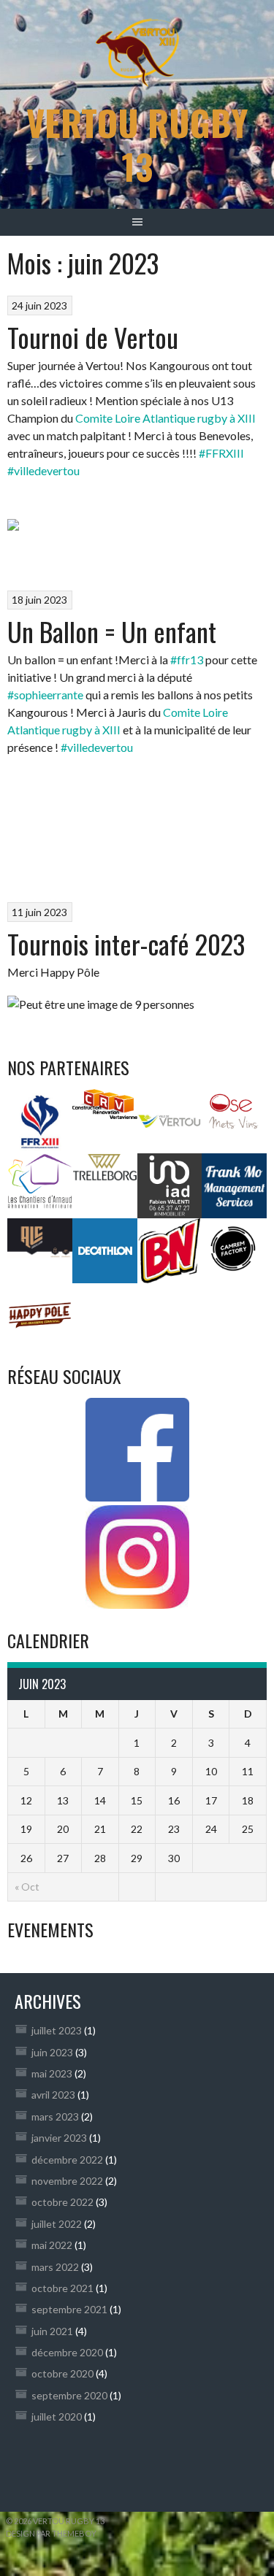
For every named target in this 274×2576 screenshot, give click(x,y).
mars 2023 (55, 2116)
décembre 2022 (67, 2160)
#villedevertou (43, 470)
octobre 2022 (62, 2202)
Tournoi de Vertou (93, 337)
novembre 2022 (67, 2181)
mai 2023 (52, 2073)
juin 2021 (52, 2331)
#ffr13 (187, 660)
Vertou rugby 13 (137, 144)
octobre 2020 (62, 2373)
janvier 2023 (59, 2138)
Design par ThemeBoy (51, 2533)
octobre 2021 (62, 2288)
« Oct (27, 1887)
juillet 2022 (57, 2224)
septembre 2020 (69, 2395)
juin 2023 (52, 2052)
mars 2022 (55, 2267)
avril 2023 (53, 2095)
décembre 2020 (67, 2352)
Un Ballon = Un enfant (112, 631)
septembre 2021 (69, 2309)
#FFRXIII (221, 453)
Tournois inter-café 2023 (126, 943)
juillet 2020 (57, 2417)
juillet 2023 (57, 2030)
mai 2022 (52, 2245)
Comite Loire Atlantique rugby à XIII (165, 418)
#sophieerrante (45, 695)
